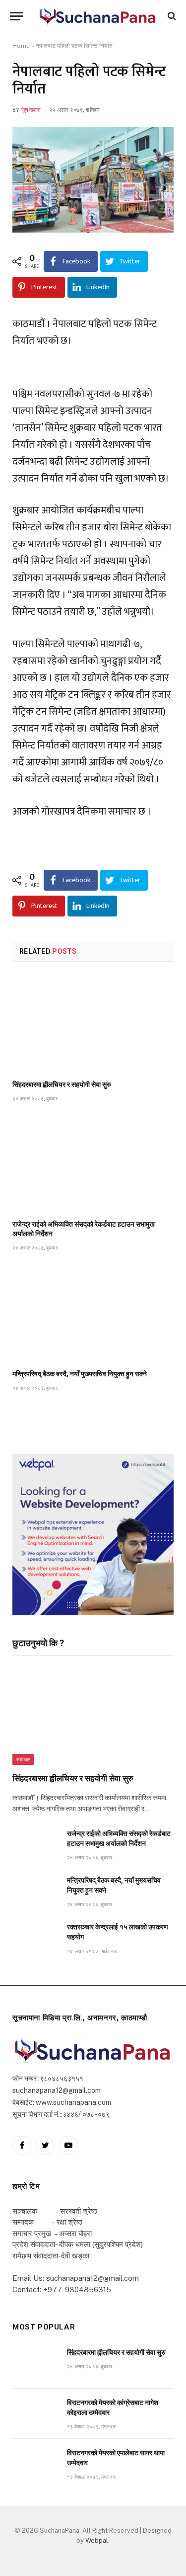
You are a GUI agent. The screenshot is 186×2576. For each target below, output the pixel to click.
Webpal (97, 2540)
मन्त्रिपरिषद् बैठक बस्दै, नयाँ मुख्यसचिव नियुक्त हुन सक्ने (80, 1374)
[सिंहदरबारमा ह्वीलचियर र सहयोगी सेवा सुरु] (93, 1024)
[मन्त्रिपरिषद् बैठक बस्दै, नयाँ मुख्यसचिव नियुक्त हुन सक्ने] (93, 1313)
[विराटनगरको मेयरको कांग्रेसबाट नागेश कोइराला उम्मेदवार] (35, 2414)
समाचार (23, 1759)
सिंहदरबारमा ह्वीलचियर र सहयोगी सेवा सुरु (62, 1084)
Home (21, 46)
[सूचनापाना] (98, 16)
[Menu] (16, 16)
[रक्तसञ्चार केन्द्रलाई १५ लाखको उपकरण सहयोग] (35, 1938)
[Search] (171, 16)
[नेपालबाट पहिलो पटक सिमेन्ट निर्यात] (93, 180)
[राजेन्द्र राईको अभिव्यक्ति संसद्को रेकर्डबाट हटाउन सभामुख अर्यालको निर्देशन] (93, 1164)
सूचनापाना (31, 110)
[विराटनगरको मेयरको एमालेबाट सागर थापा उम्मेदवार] (35, 2464)
